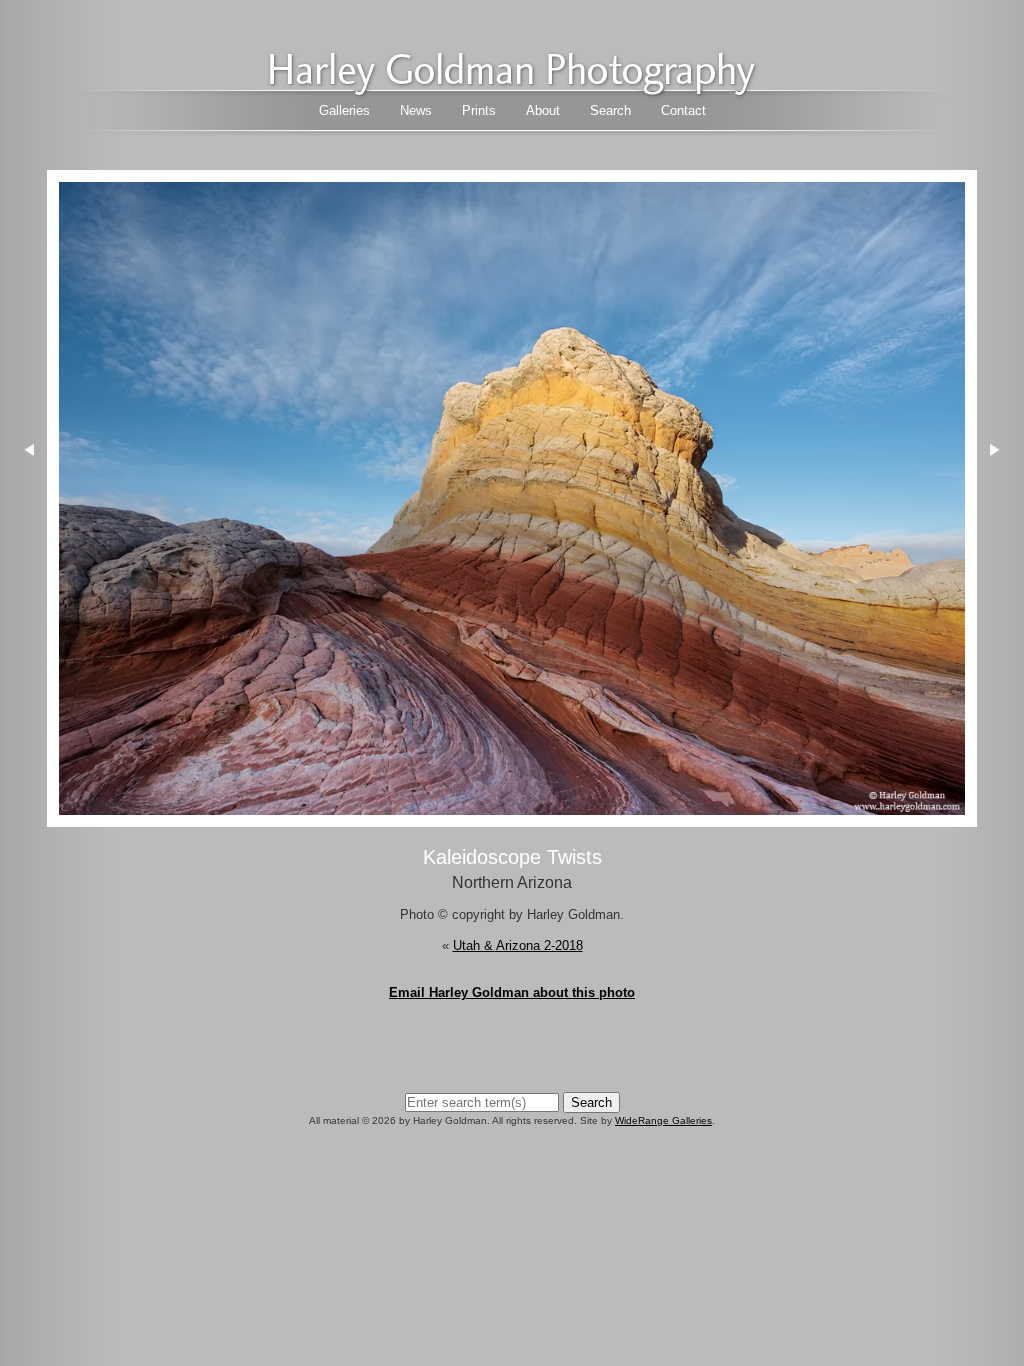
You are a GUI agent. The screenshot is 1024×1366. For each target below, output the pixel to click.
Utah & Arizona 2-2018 (518, 945)
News (416, 110)
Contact (683, 110)
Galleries (344, 110)
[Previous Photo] (23, 578)
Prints (479, 110)
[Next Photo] (512, 817)
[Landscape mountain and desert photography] (512, 90)
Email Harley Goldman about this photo (512, 992)
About (543, 110)
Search (610, 110)
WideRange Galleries (663, 1120)
